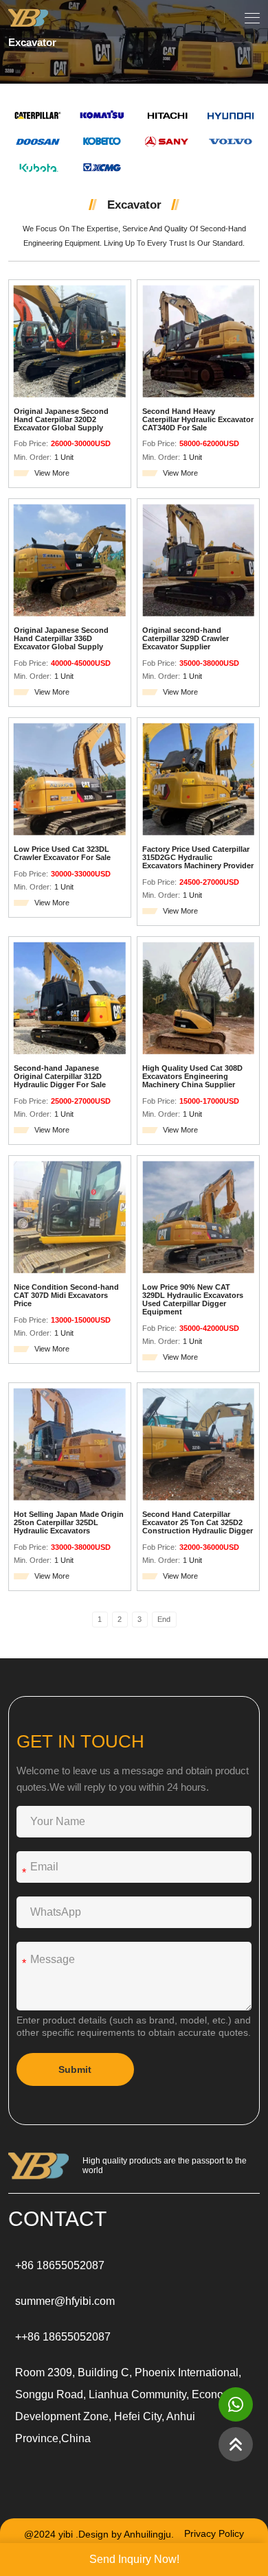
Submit (75, 2069)
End (164, 1619)
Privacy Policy (214, 2534)
